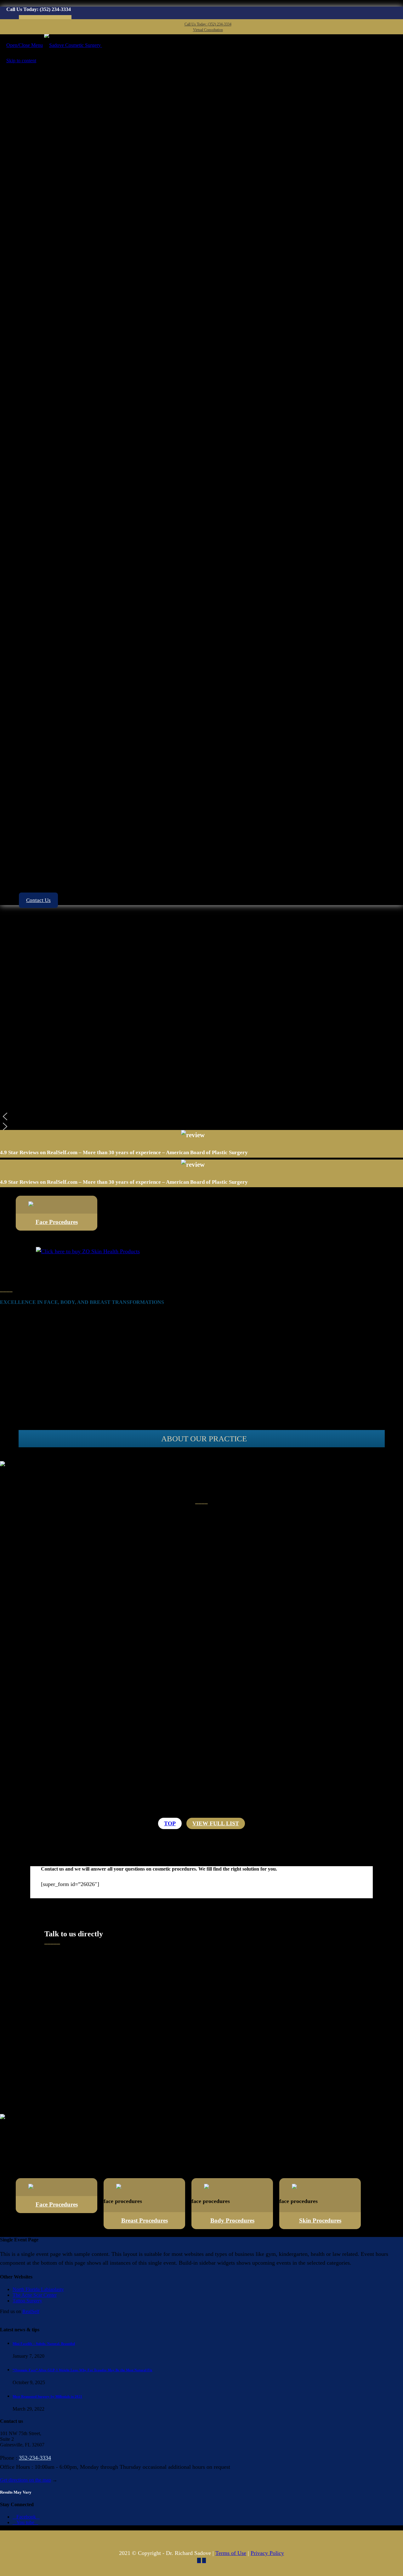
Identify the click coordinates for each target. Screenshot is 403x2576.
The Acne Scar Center (35, 2295)
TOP (170, 1823)
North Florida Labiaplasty (38, 2289)
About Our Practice (204, 1439)
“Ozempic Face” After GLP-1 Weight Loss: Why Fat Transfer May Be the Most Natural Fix (82, 2370)
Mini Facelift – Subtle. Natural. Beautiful (44, 2344)
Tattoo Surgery (27, 2301)
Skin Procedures (320, 2220)
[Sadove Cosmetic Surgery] (73, 45)
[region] (201, 1021)
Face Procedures (57, 1222)
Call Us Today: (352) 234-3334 (208, 24)
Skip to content (21, 61)
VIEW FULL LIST (216, 1823)
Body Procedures (232, 2220)
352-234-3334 (35, 2458)
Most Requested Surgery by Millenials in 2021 (47, 2396)
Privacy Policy (267, 2553)
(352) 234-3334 (55, 9)
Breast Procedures (145, 2220)
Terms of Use (231, 2553)
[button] (201, 1116)
